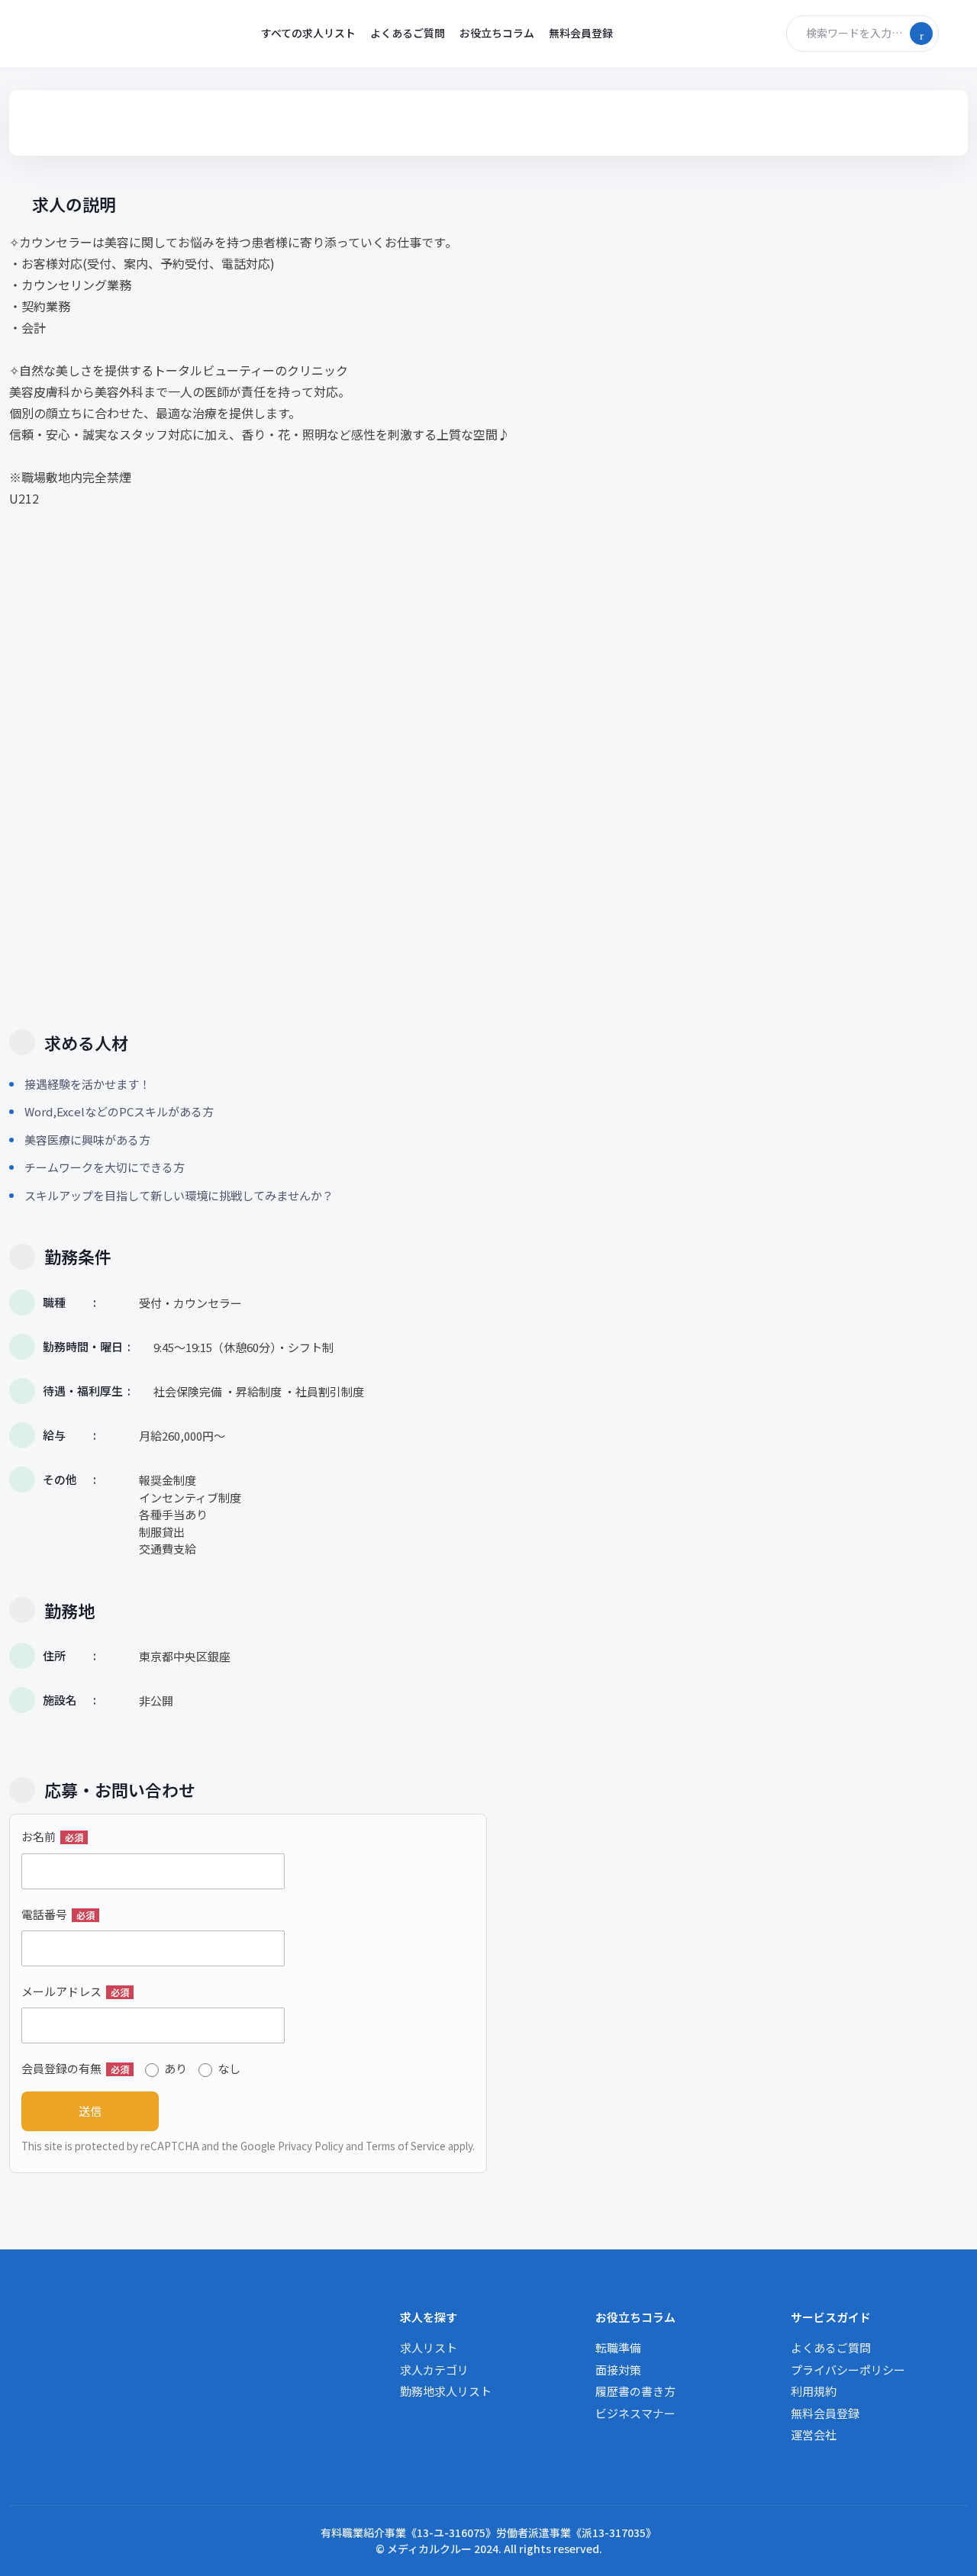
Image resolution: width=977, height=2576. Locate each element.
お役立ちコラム (497, 33)
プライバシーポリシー (848, 2370)
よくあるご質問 (408, 33)
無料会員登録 (581, 33)
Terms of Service (406, 2146)
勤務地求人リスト (446, 2391)
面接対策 (618, 2370)
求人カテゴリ (434, 2370)
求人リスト (429, 2347)
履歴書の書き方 (635, 2391)
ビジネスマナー (635, 2413)
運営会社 (814, 2434)
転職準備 (618, 2347)
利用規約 (814, 2391)
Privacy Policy (311, 2146)
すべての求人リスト (308, 33)
